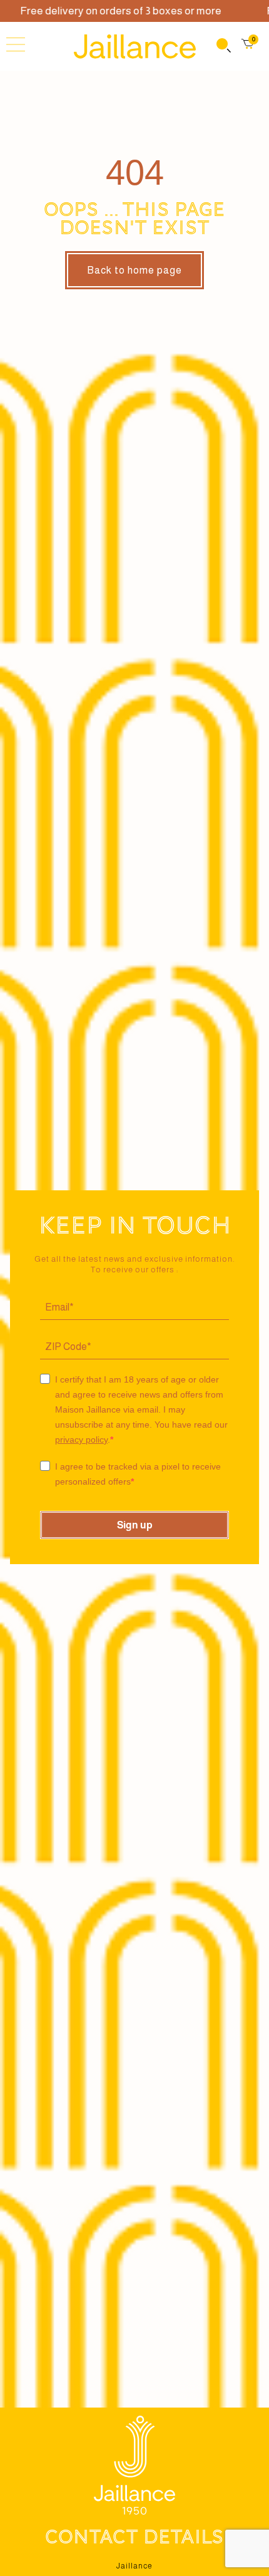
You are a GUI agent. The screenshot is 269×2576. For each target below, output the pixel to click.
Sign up (135, 1525)
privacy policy (81, 1440)
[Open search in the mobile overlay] (223, 47)
